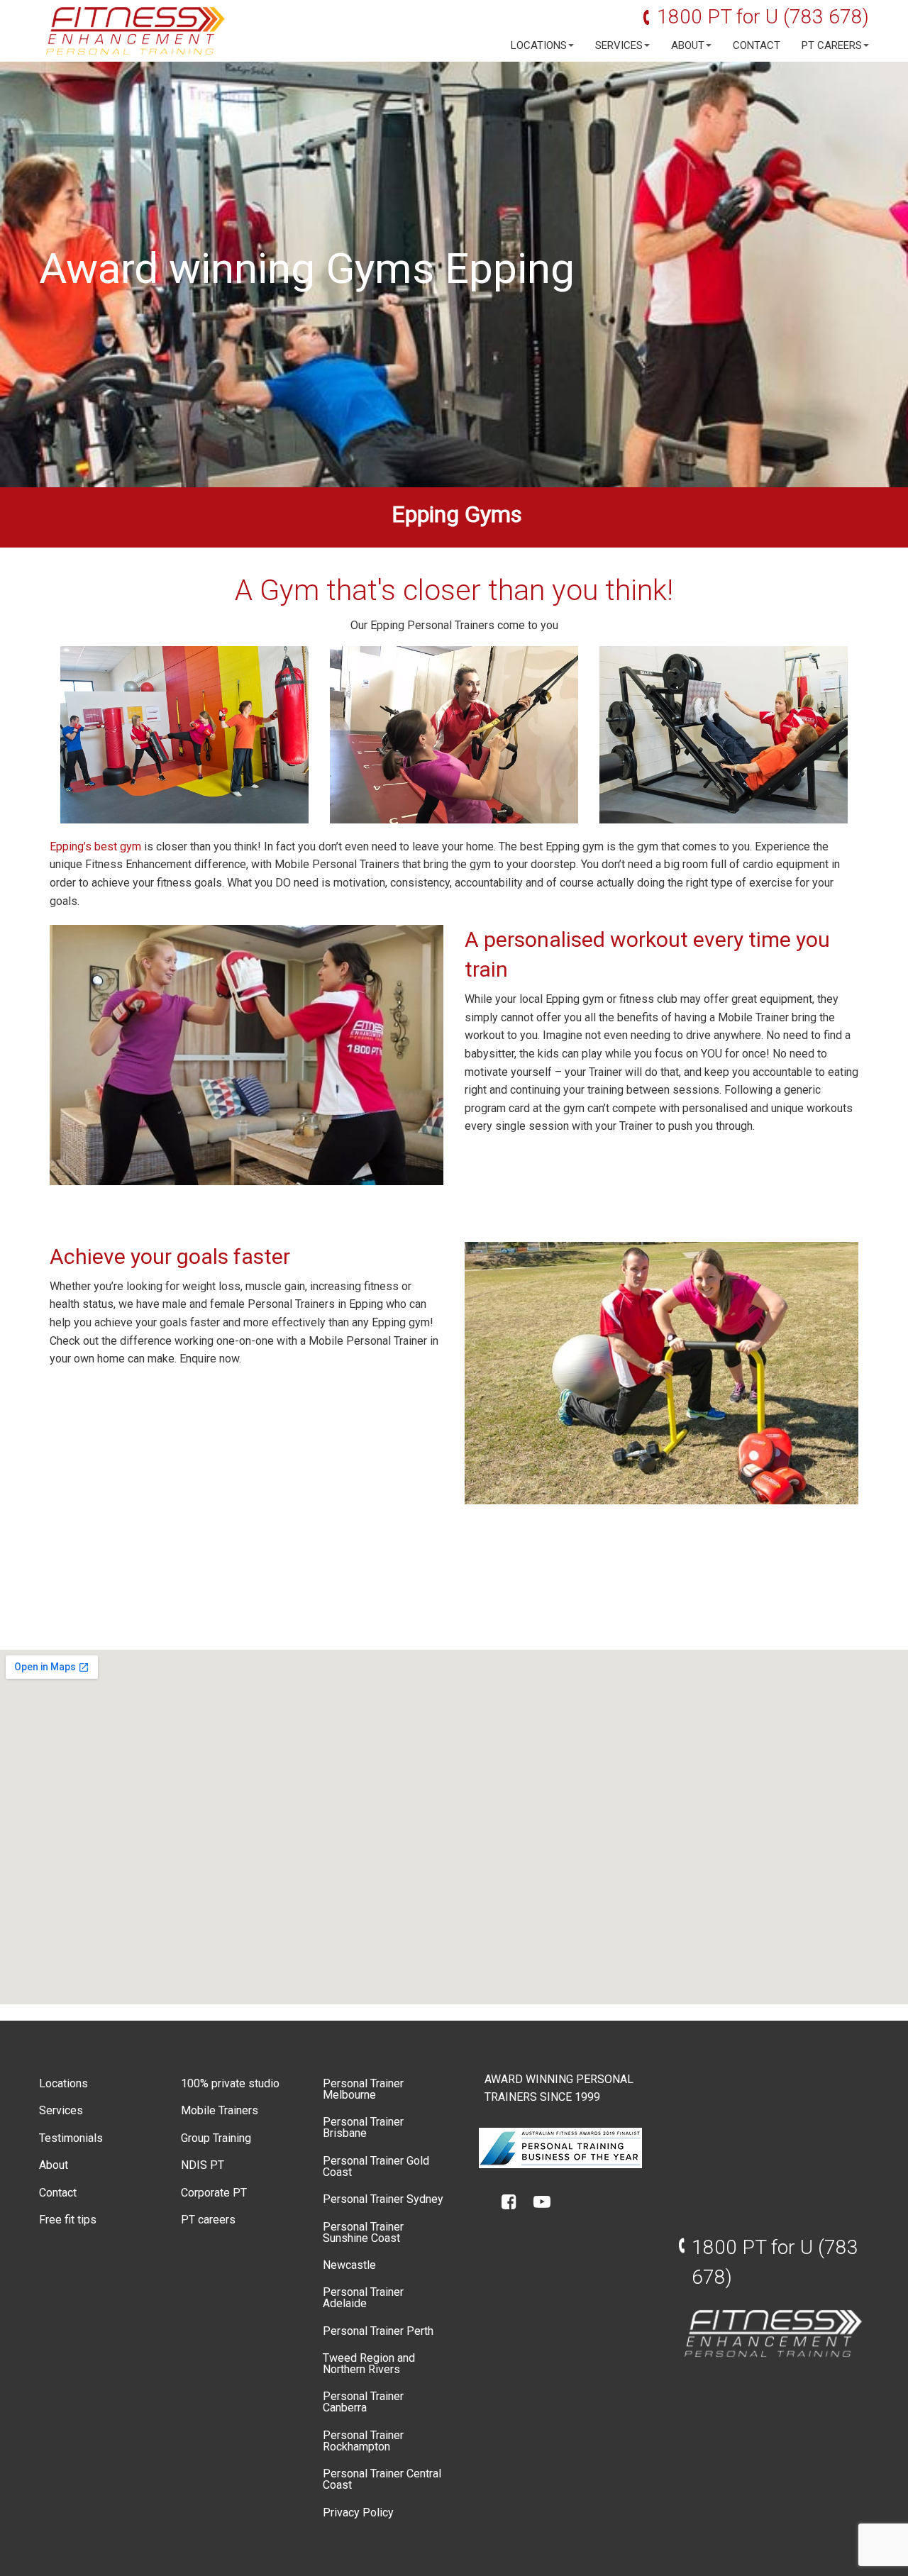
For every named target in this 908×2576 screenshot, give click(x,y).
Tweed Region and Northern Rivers (369, 2364)
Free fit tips (68, 2220)
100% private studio (230, 2083)
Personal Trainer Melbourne (363, 2089)
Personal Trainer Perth (378, 2331)
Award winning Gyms (237, 268)
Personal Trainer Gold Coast (376, 2166)
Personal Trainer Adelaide (363, 2298)
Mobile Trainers (220, 2110)
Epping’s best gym (95, 846)
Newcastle (349, 2265)
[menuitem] (539, 46)
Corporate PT (214, 2193)
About (688, 46)
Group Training (216, 2138)
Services (619, 46)
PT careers (832, 46)
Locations (539, 46)
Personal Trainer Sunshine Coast (363, 2232)
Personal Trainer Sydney (383, 2199)
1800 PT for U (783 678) (763, 17)
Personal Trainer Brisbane (363, 2127)
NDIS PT (203, 2165)
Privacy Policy (358, 2513)
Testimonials (71, 2138)
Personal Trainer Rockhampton (363, 2441)
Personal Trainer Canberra (363, 2402)
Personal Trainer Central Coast (382, 2479)
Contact (757, 46)
